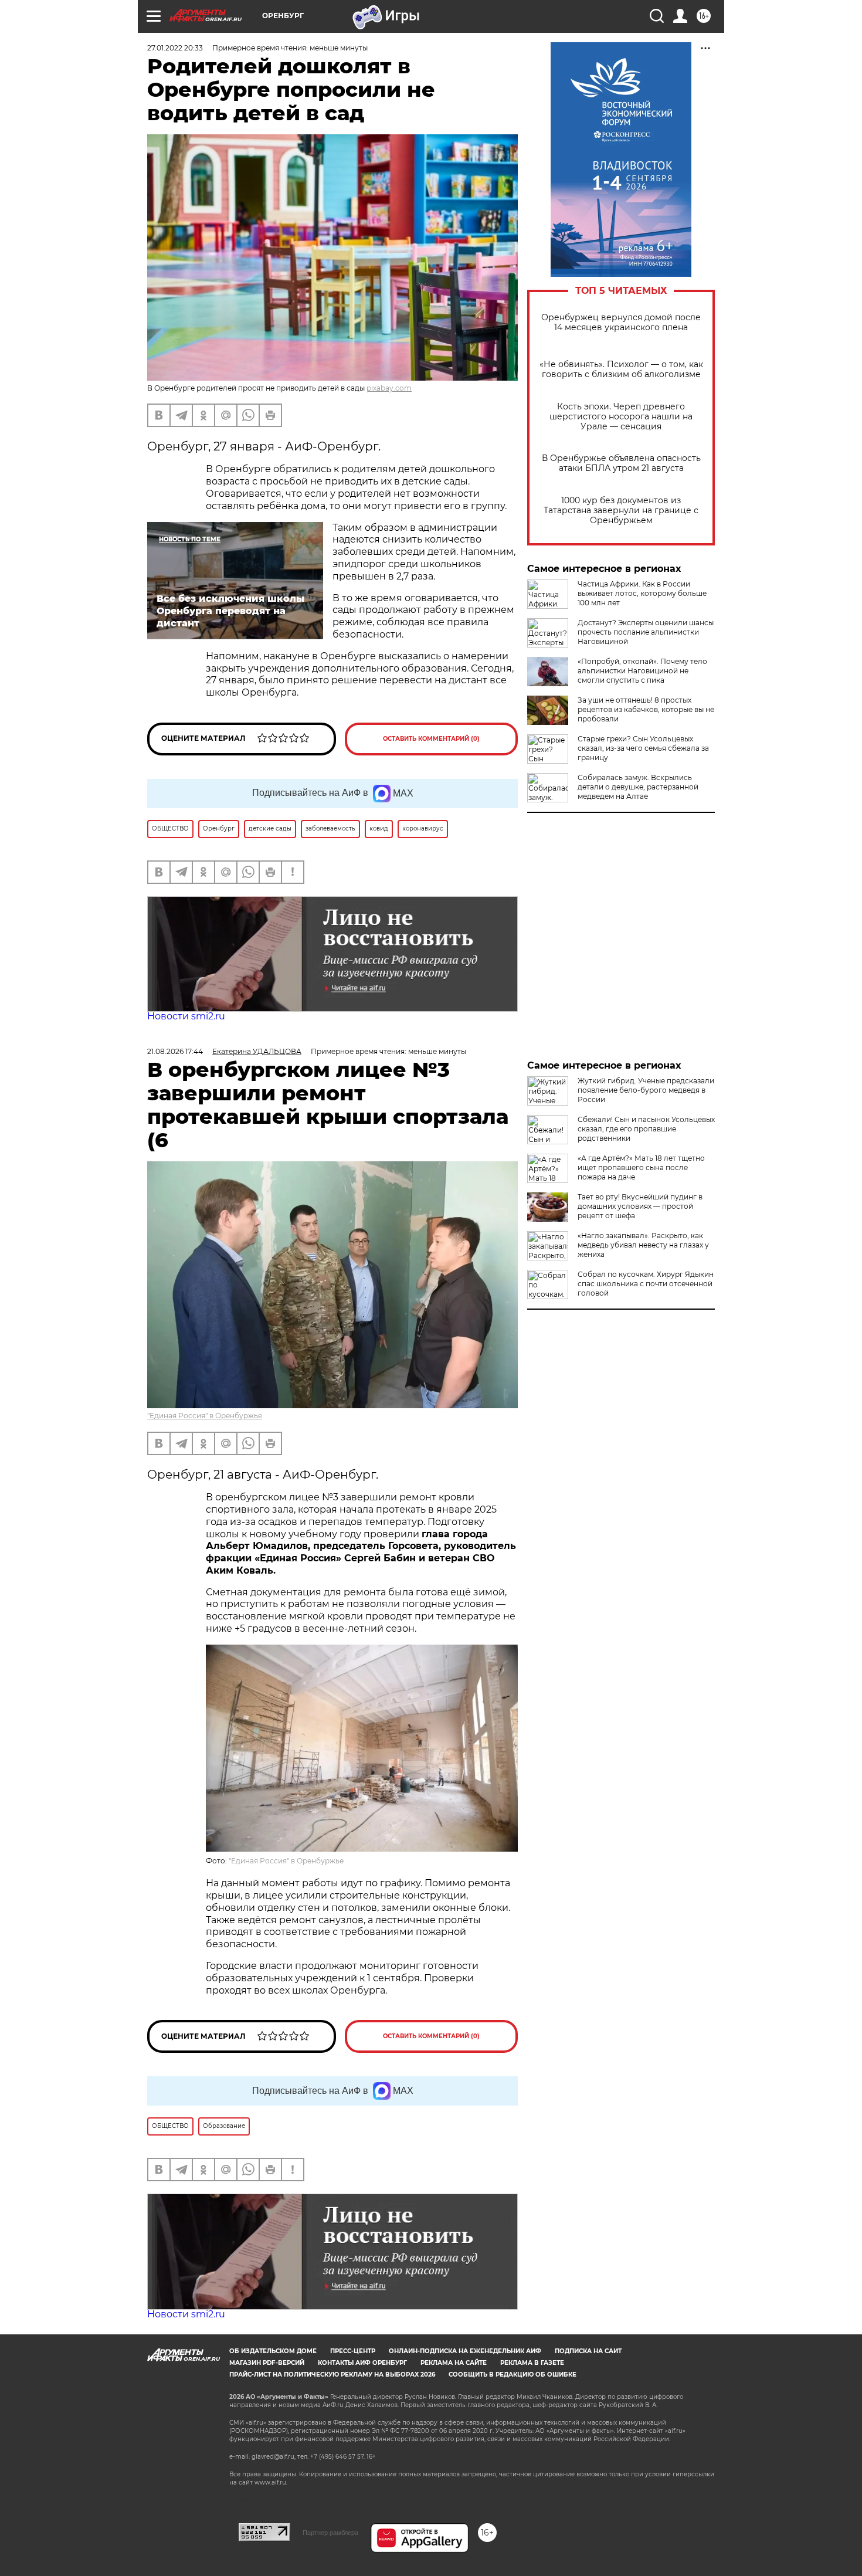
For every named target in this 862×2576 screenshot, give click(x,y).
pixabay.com (389, 388)
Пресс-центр (353, 2351)
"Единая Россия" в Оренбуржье (205, 1416)
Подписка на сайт (588, 2351)
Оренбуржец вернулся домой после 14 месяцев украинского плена (621, 323)
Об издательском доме (273, 2351)
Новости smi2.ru (186, 1016)
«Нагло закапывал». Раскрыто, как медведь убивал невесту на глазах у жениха (643, 1245)
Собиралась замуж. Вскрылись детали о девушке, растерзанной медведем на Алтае (638, 787)
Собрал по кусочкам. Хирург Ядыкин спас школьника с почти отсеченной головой (646, 1284)
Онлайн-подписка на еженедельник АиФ (465, 2351)
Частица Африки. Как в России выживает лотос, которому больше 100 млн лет (642, 593)
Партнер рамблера (330, 2533)
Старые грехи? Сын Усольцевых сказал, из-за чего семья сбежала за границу (643, 748)
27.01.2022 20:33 (175, 48)
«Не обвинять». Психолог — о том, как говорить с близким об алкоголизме (621, 370)
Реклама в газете (532, 2363)
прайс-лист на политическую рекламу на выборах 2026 (332, 2375)
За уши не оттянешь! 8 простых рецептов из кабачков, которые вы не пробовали (646, 709)
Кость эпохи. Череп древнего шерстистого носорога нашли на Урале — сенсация (621, 417)
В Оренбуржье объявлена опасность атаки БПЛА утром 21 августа (621, 463)
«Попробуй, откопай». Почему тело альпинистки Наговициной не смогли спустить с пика (642, 671)
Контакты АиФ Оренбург (362, 2363)
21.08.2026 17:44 (175, 1051)
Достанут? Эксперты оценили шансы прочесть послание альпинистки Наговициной (646, 632)
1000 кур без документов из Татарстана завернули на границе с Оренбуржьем (621, 511)
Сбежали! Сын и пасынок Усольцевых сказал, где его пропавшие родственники (646, 1129)
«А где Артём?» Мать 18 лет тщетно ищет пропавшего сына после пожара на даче (641, 1167)
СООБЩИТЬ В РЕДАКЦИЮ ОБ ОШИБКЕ (513, 2375)
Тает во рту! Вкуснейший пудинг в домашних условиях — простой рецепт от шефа (640, 1206)
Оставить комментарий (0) (431, 739)
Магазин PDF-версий (267, 2363)
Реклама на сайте (454, 2363)
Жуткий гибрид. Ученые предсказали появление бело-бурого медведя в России (646, 1090)
